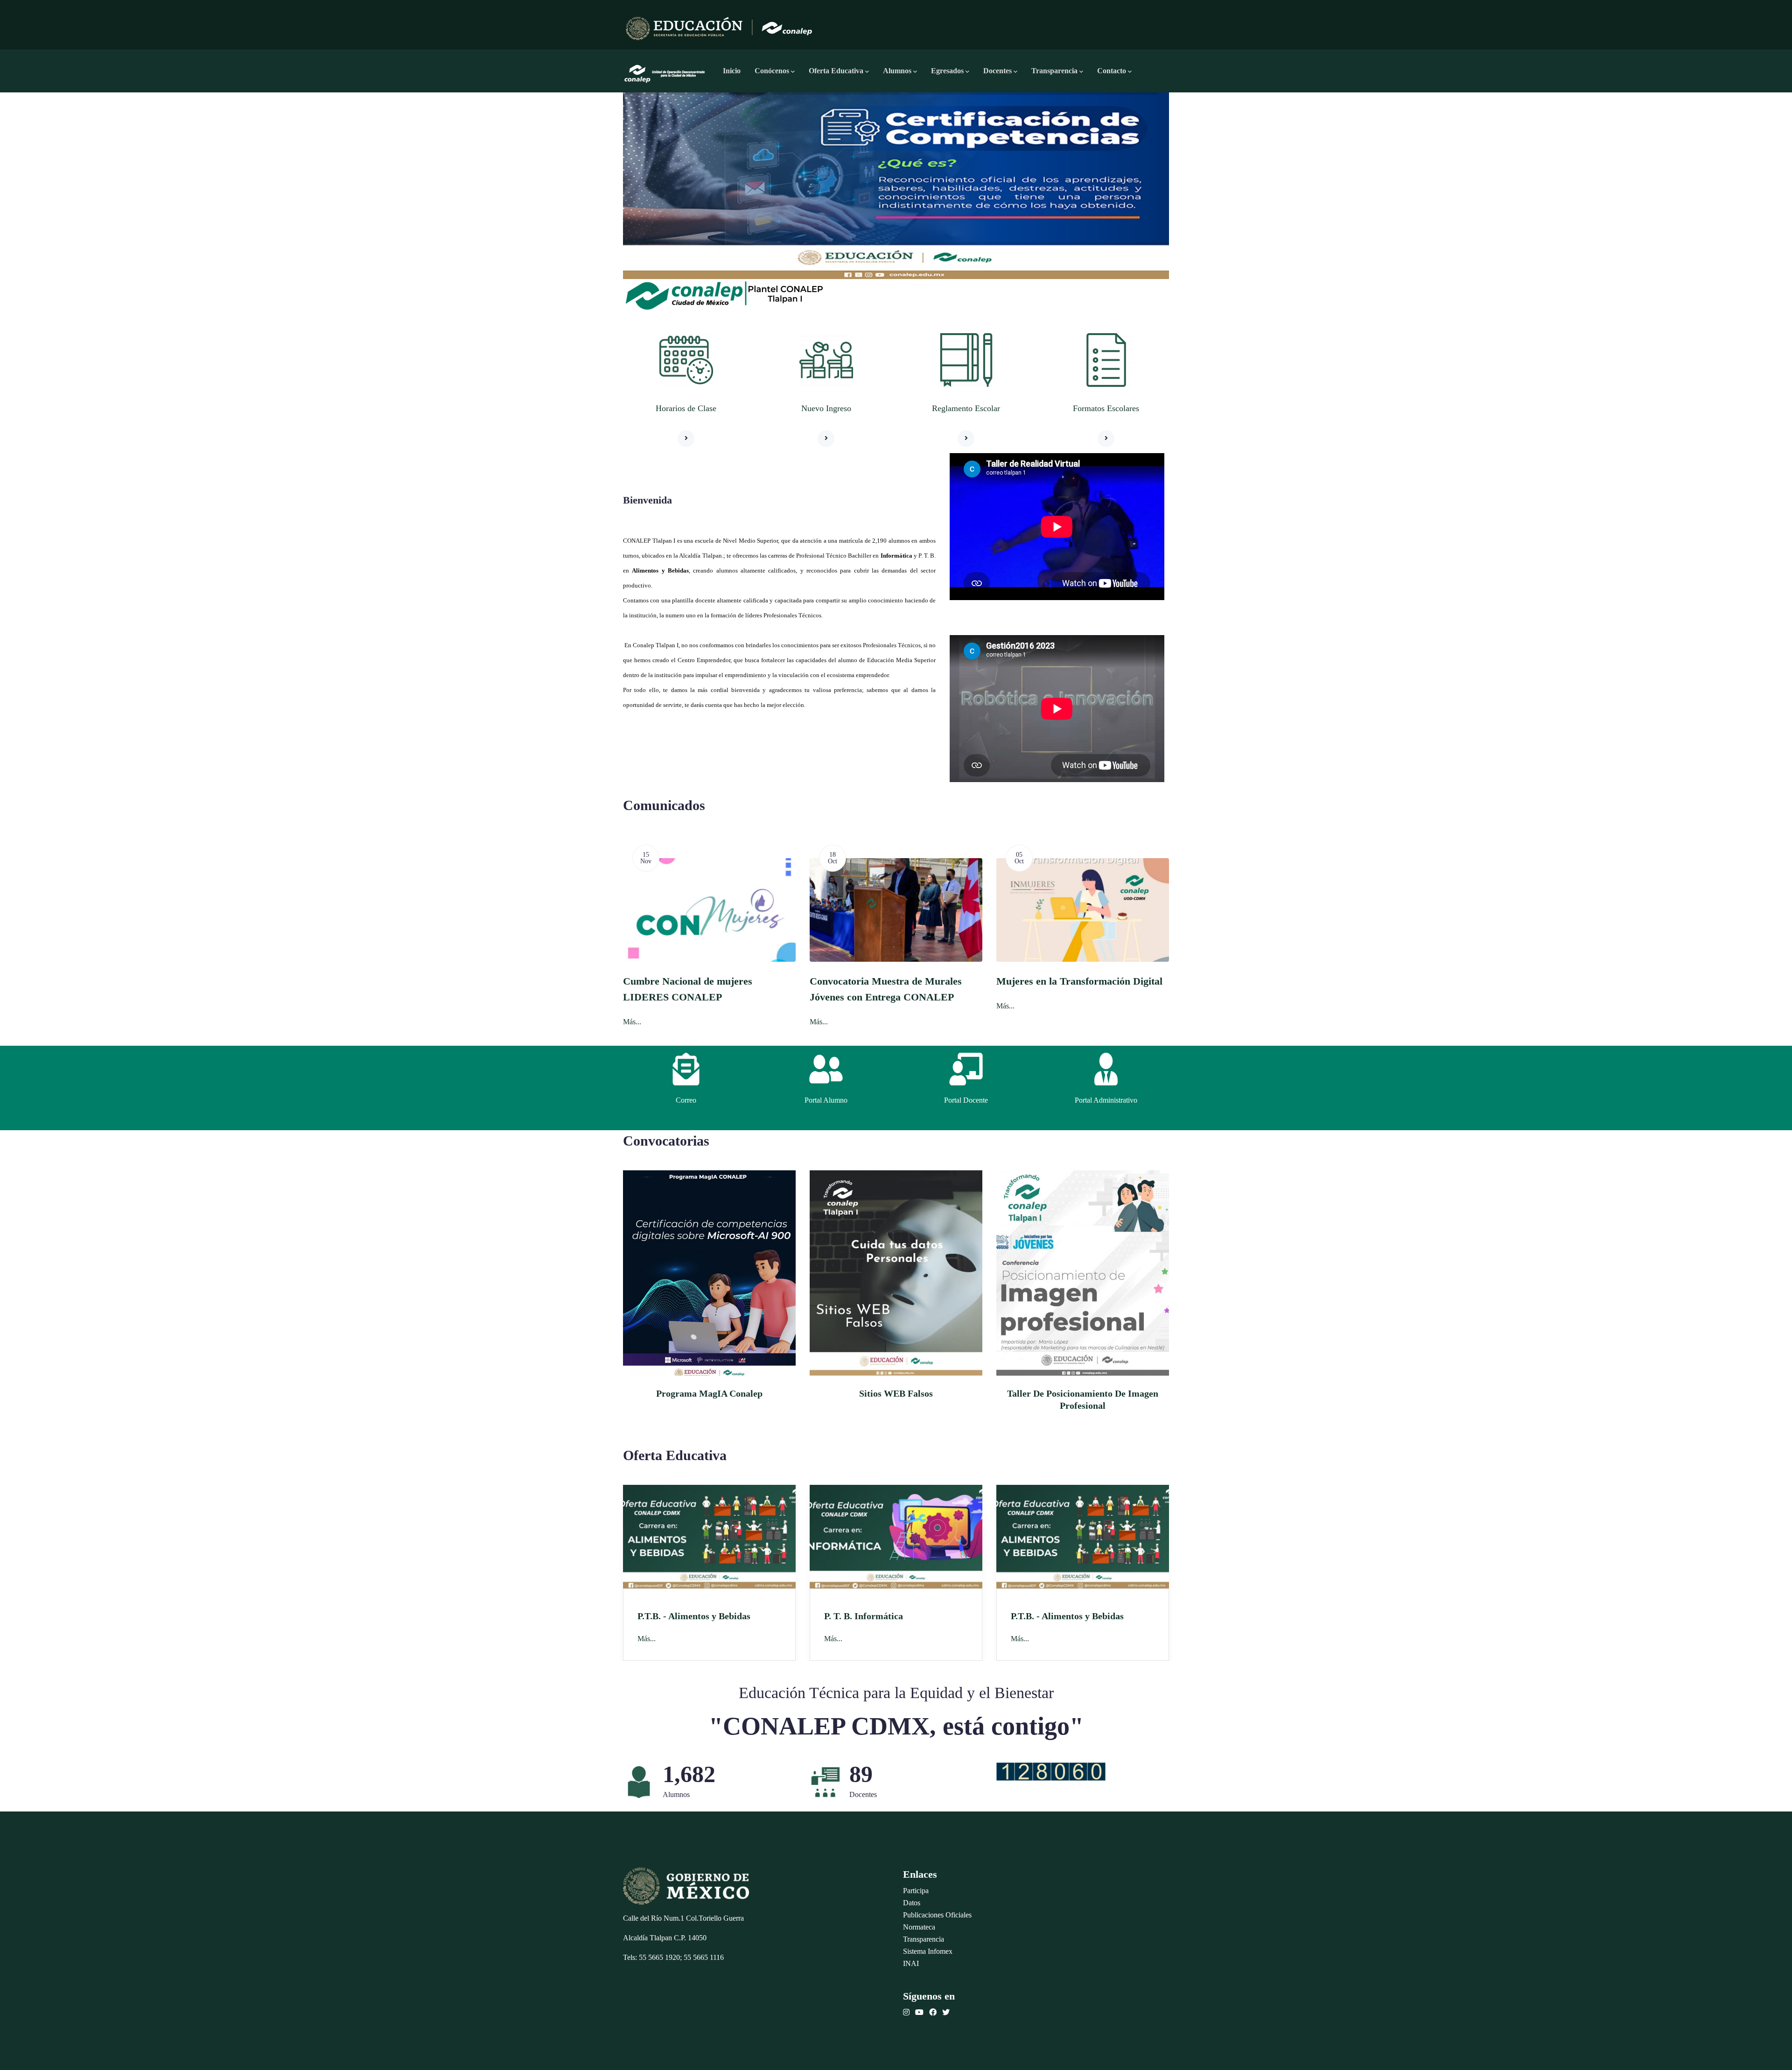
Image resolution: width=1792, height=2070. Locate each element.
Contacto (1112, 71)
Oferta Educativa (836, 71)
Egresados (947, 71)
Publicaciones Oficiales (937, 1915)
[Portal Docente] (966, 1069)
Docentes (997, 71)
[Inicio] (665, 71)
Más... (706, 1006)
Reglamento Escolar (966, 408)
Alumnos (897, 71)
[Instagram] (906, 2012)
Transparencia (1054, 71)
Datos (912, 1903)
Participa (916, 1891)
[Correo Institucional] (686, 1069)
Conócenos (772, 71)
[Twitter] (946, 2012)
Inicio (732, 71)
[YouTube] (919, 2012)
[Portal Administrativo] (1106, 1069)
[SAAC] (826, 1069)
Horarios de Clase (686, 408)
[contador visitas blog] (1051, 1770)
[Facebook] (933, 2012)
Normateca (919, 1927)
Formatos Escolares (1106, 408)
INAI (911, 1963)
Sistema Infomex (928, 1951)
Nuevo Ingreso (826, 408)
